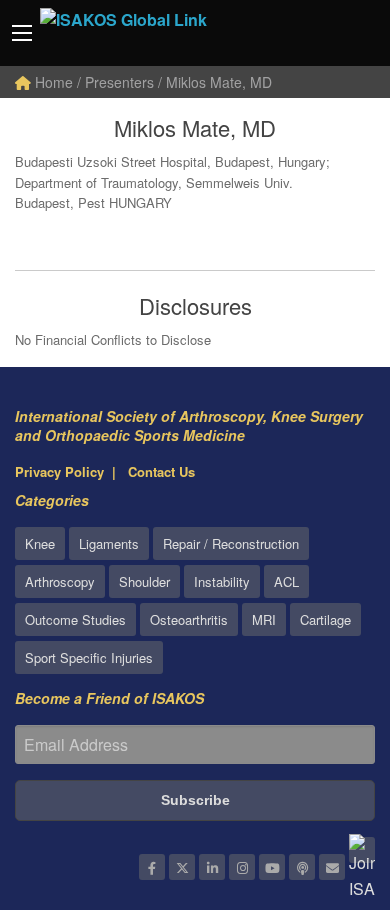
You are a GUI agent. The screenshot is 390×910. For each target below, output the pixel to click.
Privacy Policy (59, 471)
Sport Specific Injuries (89, 657)
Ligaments (109, 543)
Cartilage (325, 619)
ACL (286, 581)
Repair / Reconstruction (231, 543)
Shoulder (144, 581)
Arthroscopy (60, 581)
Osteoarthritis (189, 619)
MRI (264, 619)
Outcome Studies (75, 619)
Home (52, 82)
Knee (40, 543)
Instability (222, 581)
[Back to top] (325, 785)
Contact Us (161, 471)
